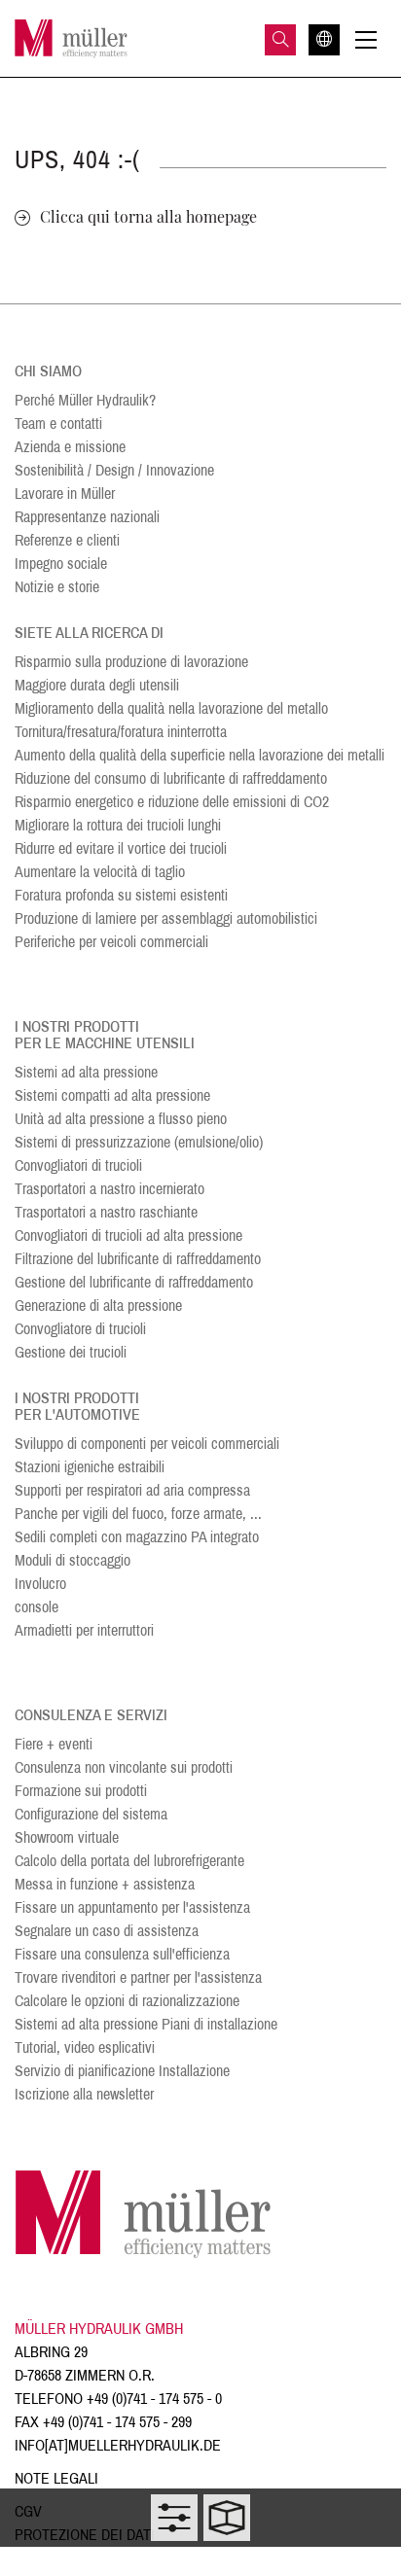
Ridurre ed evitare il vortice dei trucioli (121, 848)
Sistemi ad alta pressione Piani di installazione (146, 2024)
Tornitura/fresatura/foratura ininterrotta (121, 732)
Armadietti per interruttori (84, 1630)
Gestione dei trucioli (71, 1352)
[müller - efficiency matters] (71, 39)
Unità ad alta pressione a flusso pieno (121, 1119)
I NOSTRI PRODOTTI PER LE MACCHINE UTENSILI (105, 1035)
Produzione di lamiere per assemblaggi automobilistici (166, 918)
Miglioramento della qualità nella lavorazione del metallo (171, 708)
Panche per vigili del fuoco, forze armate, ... (138, 1514)
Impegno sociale (61, 564)
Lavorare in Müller (65, 494)
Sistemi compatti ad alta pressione (112, 1095)
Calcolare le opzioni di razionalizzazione (127, 2001)
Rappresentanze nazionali (87, 517)
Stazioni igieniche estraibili (90, 1467)
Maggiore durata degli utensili (97, 685)
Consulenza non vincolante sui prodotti (124, 1767)
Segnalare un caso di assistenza (107, 1931)
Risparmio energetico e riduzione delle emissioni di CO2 (172, 802)
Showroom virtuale (67, 1837)
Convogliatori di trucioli (78, 1165)
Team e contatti (58, 423)
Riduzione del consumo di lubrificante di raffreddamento (171, 778)
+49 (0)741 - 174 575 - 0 (154, 2399)
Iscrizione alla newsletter (84, 2094)
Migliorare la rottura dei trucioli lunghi (118, 825)
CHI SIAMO (48, 371)
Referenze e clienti (67, 540)
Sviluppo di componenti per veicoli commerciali (147, 1444)
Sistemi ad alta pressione (86, 1072)
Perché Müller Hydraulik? (85, 400)
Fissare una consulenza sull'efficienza (122, 1954)
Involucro (40, 1584)
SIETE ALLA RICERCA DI (89, 633)
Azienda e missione (70, 447)
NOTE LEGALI (56, 2478)
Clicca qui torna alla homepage (148, 216)
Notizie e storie (57, 587)
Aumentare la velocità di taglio (100, 872)
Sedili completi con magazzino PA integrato (137, 1537)
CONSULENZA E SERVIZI (91, 1715)
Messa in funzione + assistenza (105, 1884)
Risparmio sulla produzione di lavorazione (131, 662)
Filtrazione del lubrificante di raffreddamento (138, 1259)
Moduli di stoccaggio (73, 1560)
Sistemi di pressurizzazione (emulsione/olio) (139, 1142)
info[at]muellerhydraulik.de (118, 2445)
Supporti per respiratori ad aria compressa (132, 1490)
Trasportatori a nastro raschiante (106, 1212)
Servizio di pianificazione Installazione (122, 2071)
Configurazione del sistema (91, 1814)
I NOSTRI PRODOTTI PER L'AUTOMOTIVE (77, 1406)
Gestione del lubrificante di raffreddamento (134, 1282)
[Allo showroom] (227, 2518)
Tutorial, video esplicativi (85, 2047)
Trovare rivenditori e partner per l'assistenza (138, 1977)
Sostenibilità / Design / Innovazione (114, 470)
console (36, 1607)
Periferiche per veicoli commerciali (111, 942)
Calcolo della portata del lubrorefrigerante (129, 1861)
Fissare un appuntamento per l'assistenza (132, 1907)
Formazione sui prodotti (81, 1791)
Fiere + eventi (54, 1744)
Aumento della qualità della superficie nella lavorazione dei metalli (200, 755)
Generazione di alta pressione (98, 1306)
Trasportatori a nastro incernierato (109, 1189)
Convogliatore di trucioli (80, 1329)
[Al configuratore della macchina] (174, 2518)
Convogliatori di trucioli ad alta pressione (128, 1235)
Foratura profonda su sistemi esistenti (121, 895)
